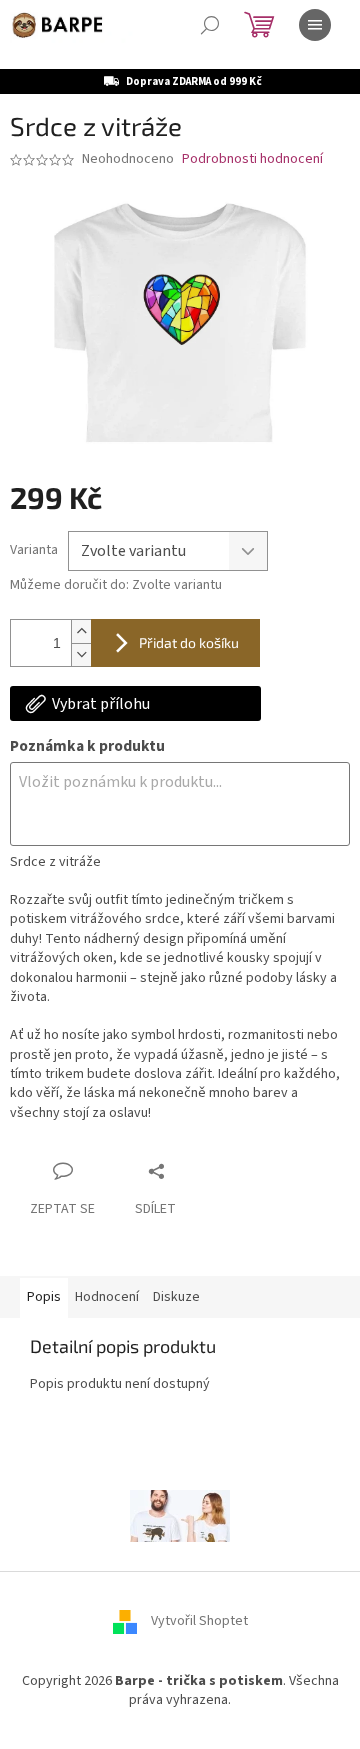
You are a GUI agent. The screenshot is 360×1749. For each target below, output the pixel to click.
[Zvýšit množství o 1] (81, 631)
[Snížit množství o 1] (81, 654)
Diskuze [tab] (176, 1297)
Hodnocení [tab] (107, 1297)
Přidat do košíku (189, 642)
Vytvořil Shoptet (199, 1621)
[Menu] (315, 25)
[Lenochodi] (180, 1515)
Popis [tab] (44, 1297)
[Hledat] (210, 25)
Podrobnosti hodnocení (252, 159)
